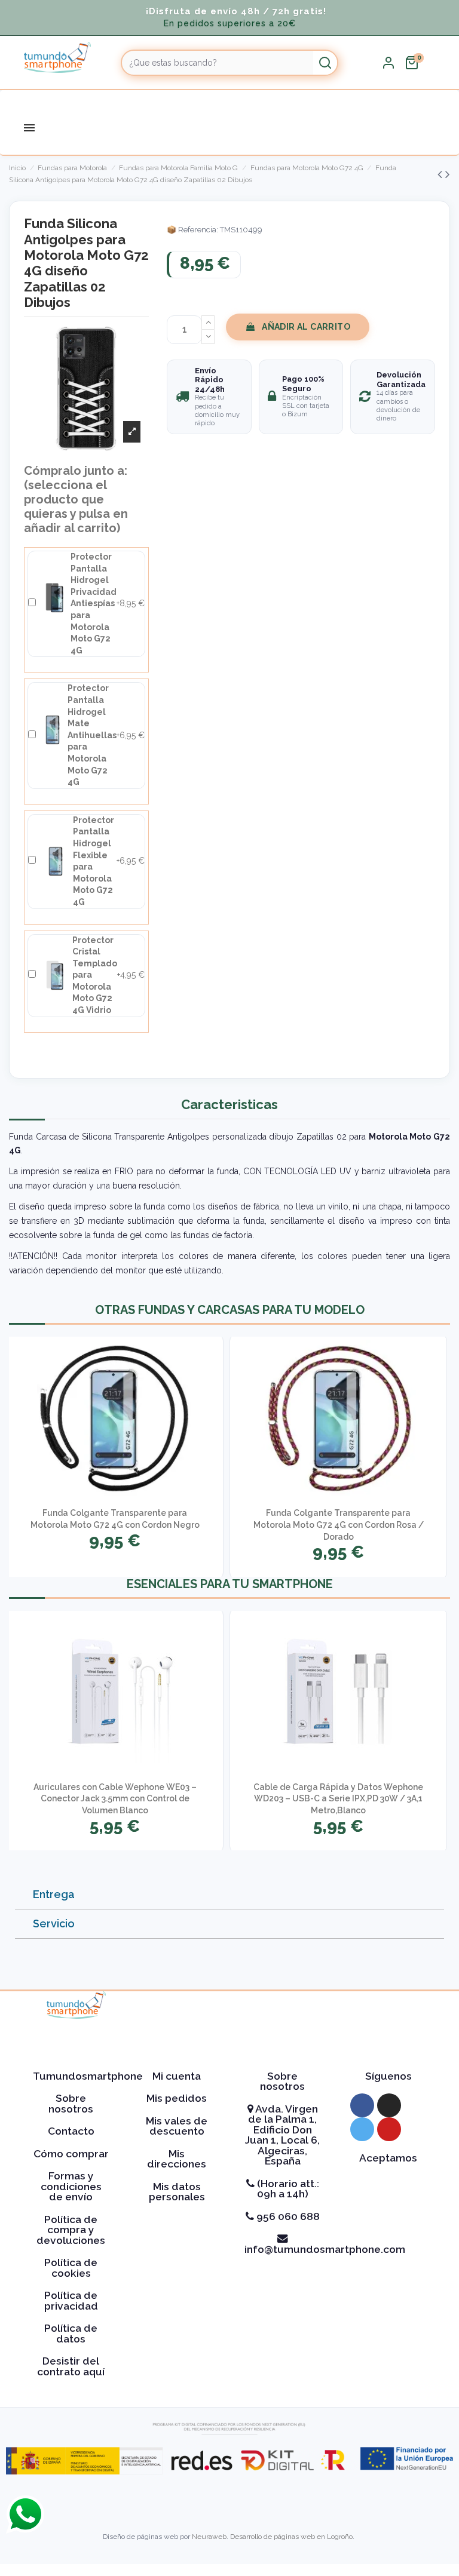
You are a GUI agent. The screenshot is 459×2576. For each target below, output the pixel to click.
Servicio (54, 1923)
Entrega (54, 1894)
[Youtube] (389, 2129)
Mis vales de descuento (177, 2126)
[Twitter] (362, 2129)
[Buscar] (325, 63)
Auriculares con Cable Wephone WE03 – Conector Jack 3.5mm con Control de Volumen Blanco (115, 1799)
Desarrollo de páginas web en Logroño (291, 2537)
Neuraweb (209, 2537)
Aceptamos (388, 2158)
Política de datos (71, 2334)
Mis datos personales (177, 2192)
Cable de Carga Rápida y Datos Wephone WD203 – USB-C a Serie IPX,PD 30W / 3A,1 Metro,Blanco (338, 1799)
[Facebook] (362, 2105)
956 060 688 (287, 2216)
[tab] (229, 1895)
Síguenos (388, 2076)
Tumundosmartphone (88, 2076)
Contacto (71, 2131)
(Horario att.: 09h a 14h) (287, 2189)
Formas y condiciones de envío (71, 2186)
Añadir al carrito (306, 327)
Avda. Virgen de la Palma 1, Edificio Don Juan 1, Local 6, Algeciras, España (282, 2135)
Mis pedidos (177, 2098)
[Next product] (448, 174)
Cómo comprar (71, 2154)
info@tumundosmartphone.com (325, 2249)
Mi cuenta (177, 2076)
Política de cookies (71, 2268)
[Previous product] (441, 174)
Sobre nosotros (71, 2104)
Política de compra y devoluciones (71, 2230)
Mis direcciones (177, 2159)
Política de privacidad (71, 2301)
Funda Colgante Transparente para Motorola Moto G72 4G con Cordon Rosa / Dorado (339, 1525)
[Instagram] (389, 2105)
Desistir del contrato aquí (71, 2366)
